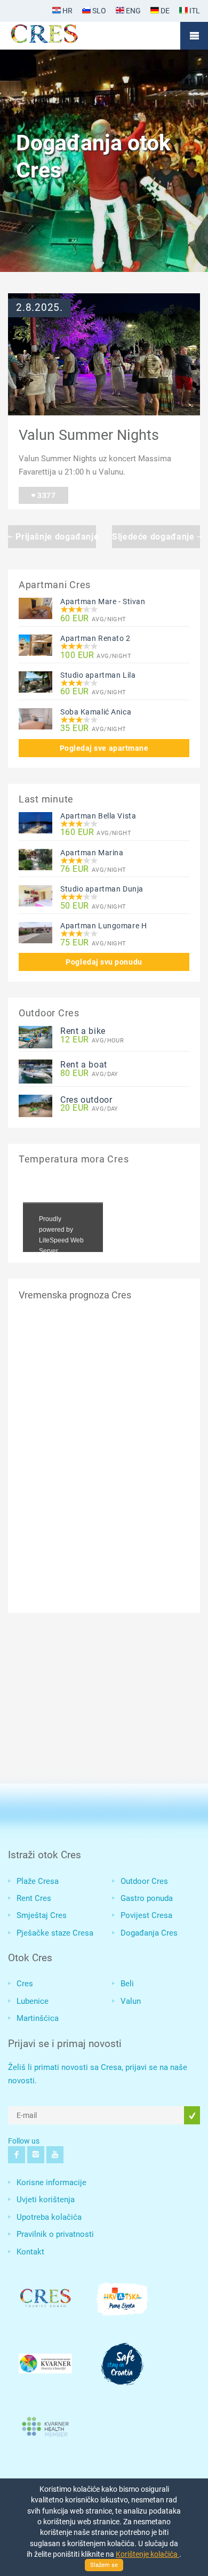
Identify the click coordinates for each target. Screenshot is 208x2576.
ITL (194, 11)
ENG (133, 11)
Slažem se (104, 2565)
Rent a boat (84, 1065)
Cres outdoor (86, 1100)
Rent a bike (83, 1031)
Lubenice (33, 2001)
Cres (25, 1984)
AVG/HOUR (92, 1040)
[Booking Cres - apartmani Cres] (61, 36)
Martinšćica (38, 2018)
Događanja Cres (149, 1933)
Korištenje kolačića (147, 2554)
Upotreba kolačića (49, 2217)
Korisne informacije (51, 2182)
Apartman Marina (92, 853)
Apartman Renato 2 (95, 638)
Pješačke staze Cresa (55, 1933)
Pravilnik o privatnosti (55, 2234)
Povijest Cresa (146, 1915)
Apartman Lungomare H (103, 926)
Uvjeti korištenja (46, 2200)
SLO (98, 11)
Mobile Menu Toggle (194, 36)
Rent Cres (34, 1898)
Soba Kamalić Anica (96, 712)
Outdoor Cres (144, 1881)
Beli (127, 1984)
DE (164, 11)
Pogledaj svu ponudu (104, 962)
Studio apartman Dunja (102, 889)
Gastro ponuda (147, 1898)
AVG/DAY (89, 1074)
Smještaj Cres (42, 1915)
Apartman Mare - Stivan (103, 601)
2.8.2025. (39, 308)
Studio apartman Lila (98, 675)
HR (67, 11)
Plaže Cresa (38, 1881)
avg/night (93, 619)
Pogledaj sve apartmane (104, 748)
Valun (131, 2001)
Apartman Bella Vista (98, 816)
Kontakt (30, 2252)
